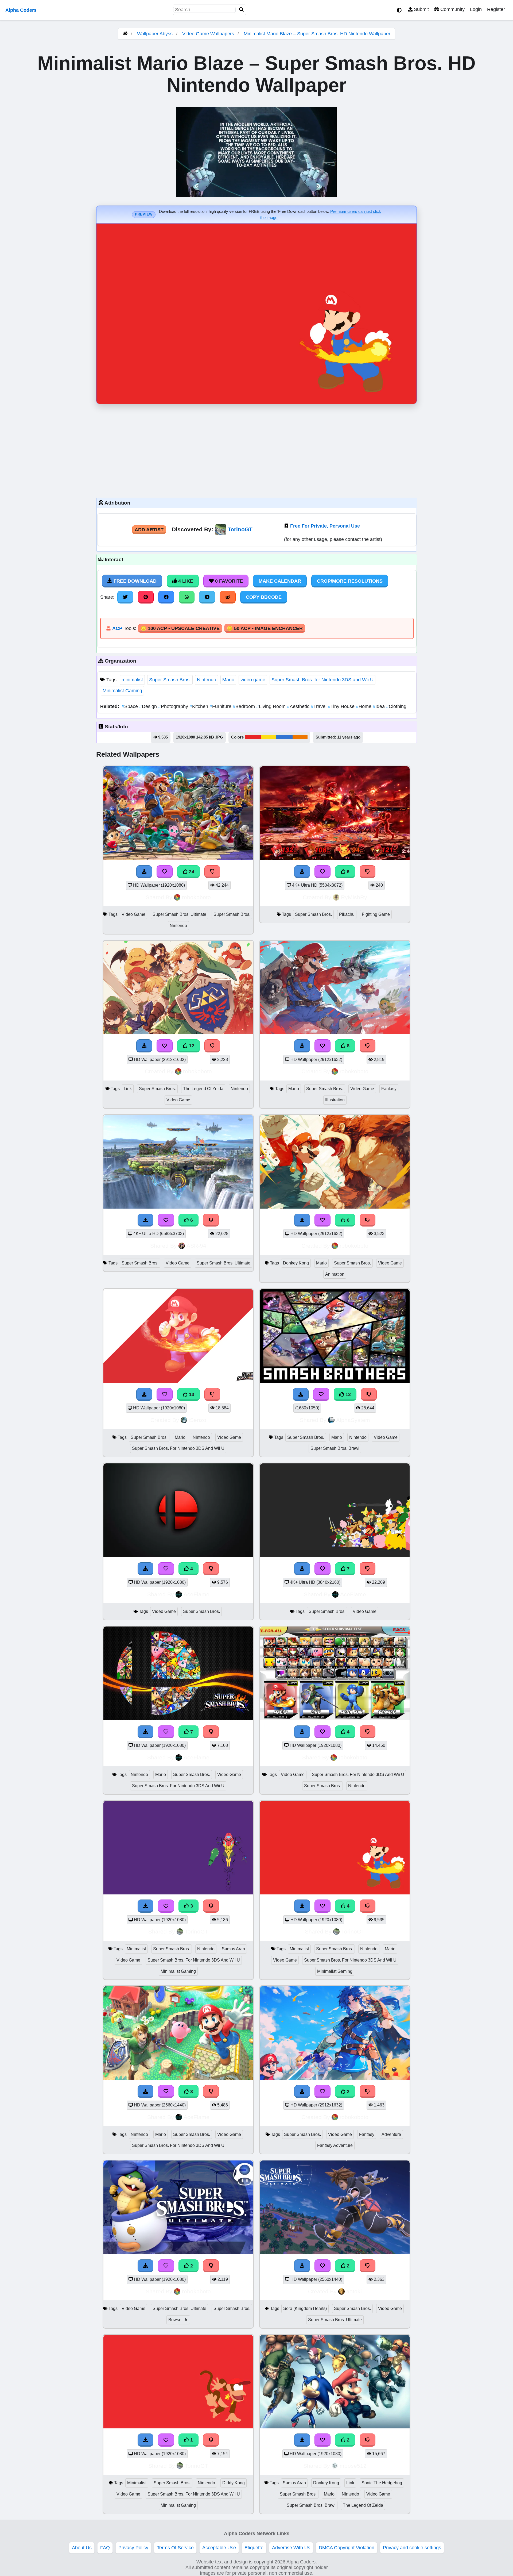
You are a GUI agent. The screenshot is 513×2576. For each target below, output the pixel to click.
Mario (228, 680)
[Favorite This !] (322, 2266)
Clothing (396, 706)
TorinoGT (240, 529)
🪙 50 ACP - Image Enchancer (265, 628)
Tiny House (342, 706)
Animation (335, 1274)
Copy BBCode (264, 597)
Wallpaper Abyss (155, 34)
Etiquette (254, 2548)
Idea (379, 706)
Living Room (272, 706)
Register (496, 9)
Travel (319, 706)
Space (130, 706)
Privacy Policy (133, 2548)
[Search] (242, 10)
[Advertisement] (256, 449)
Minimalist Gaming (122, 691)
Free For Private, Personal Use (325, 526)
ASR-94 (196, 1246)
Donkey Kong (296, 1263)
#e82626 (253, 737)
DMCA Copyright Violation (347, 2548)
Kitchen (199, 706)
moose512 (353, 2466)
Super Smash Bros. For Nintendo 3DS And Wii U (178, 1448)
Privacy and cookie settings (412, 2548)
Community (452, 9)
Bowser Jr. (178, 2320)
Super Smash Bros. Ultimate (179, 914)
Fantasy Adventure (335, 2145)
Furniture (221, 706)
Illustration (335, 1100)
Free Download (134, 581)
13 (191, 1394)
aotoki (354, 2291)
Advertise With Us (291, 2548)
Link (128, 1089)
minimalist (132, 680)
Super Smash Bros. (170, 680)
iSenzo (197, 1420)
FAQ (105, 2548)
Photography (174, 706)
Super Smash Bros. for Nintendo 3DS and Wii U (322, 680)
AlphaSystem (353, 1420)
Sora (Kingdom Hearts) (305, 2308)
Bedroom (244, 706)
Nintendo (207, 680)
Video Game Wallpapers (209, 34)
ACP (117, 628)
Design (149, 706)
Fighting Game (376, 914)
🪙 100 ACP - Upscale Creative (180, 628)
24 (191, 872)
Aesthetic (299, 706)
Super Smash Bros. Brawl (335, 1448)
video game (253, 680)
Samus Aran (233, 1949)
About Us (82, 2548)
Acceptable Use (219, 2548)
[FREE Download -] (302, 2266)
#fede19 (269, 737)
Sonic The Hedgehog (382, 2483)
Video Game (133, 914)
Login (476, 9)
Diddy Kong (234, 2483)
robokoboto (196, 897)
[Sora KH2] (335, 2252)
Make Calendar (280, 581)
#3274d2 (284, 737)
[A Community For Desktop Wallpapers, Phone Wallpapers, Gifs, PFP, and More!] (125, 34)
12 (191, 1046)
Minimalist (136, 1949)
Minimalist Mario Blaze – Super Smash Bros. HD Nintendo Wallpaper (317, 34)
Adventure (391, 2134)
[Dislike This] (368, 2266)
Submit (421, 9)
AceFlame (197, 1594)
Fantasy (389, 1089)
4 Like (185, 581)
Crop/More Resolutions (350, 581)
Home (364, 706)
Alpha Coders (21, 10)
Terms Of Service (175, 2548)
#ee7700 (300, 737)
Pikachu (347, 914)
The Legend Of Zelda (203, 1089)
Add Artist (149, 530)
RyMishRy (354, 897)
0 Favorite (228, 581)
